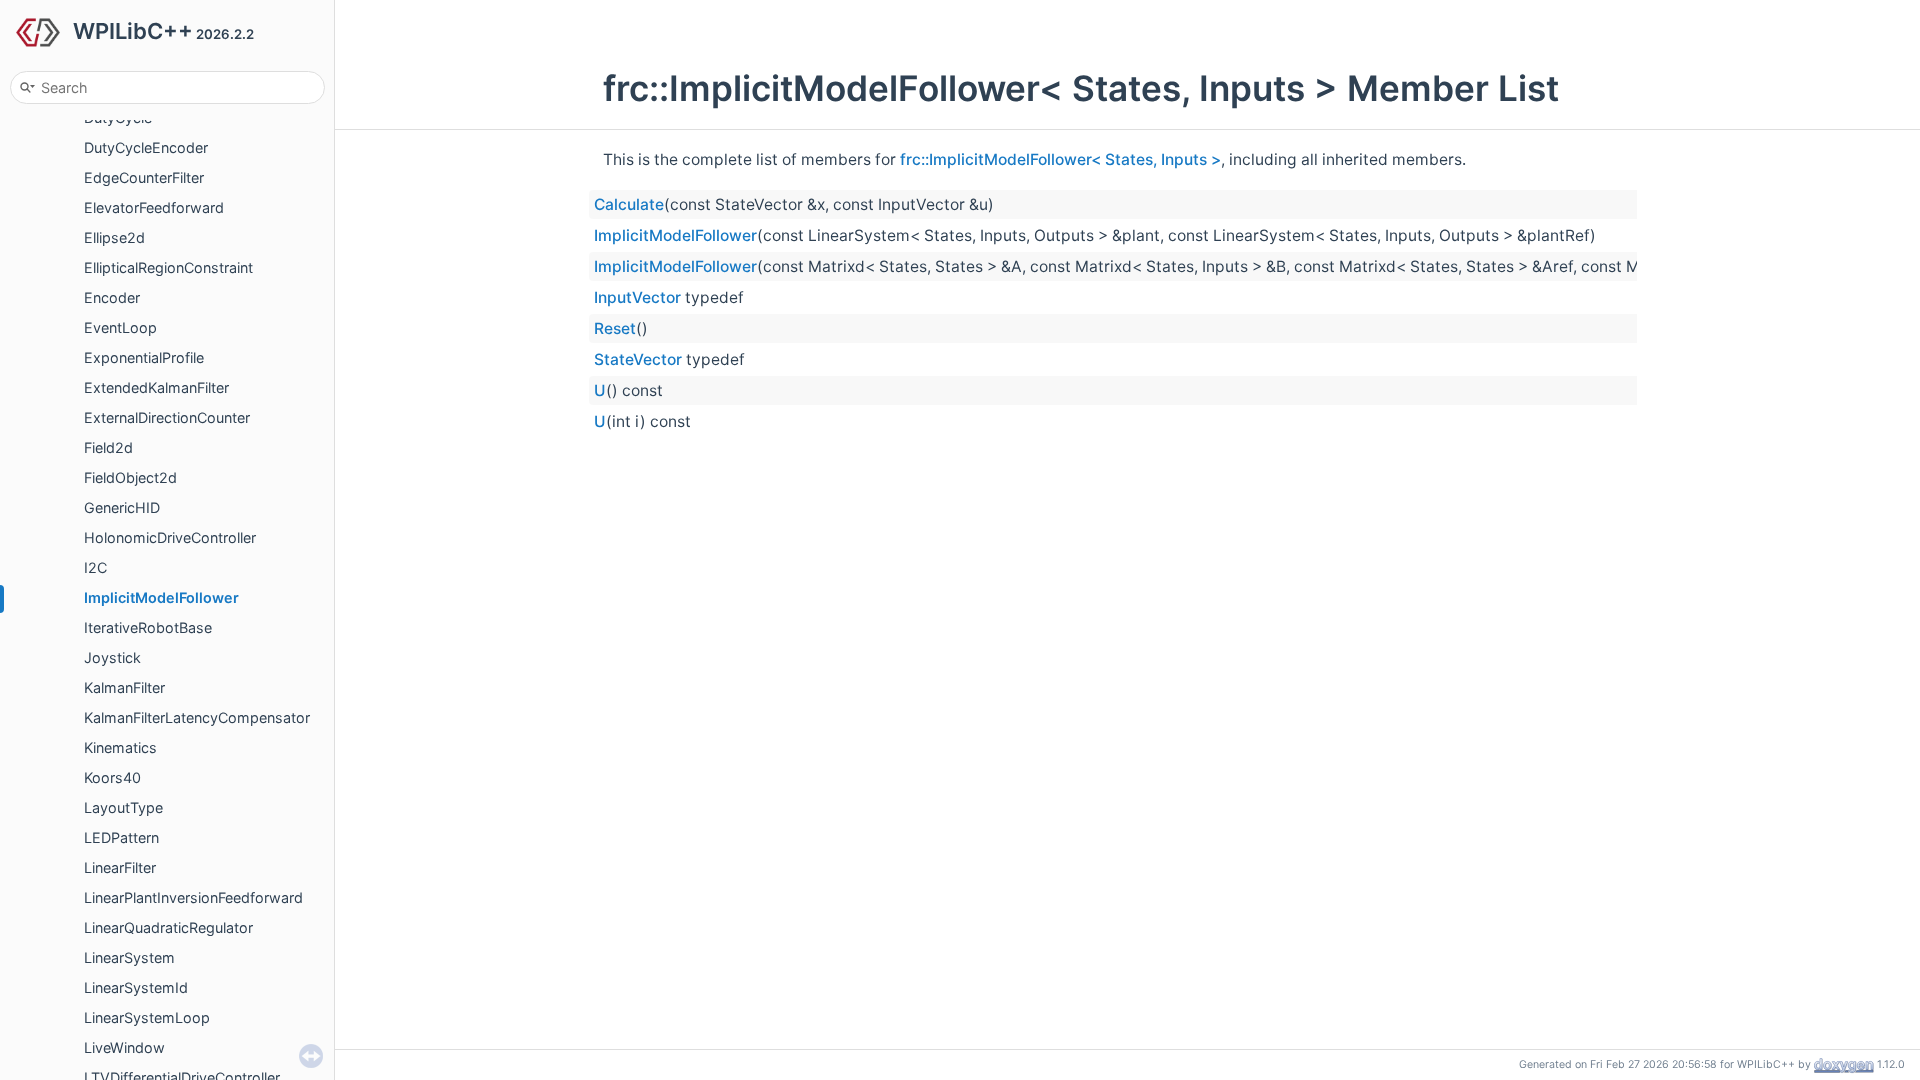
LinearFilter (120, 867)
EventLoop (120, 327)
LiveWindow (124, 1047)
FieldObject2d (130, 477)
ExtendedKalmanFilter (156, 387)
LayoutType (123, 807)
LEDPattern (121, 837)
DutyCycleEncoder (146, 147)
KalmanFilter (124, 687)
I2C (95, 567)
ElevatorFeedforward (154, 207)
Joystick (112, 657)
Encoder (112, 297)
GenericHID (122, 507)
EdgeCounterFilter (144, 177)
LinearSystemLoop (147, 1017)
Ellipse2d (114, 237)
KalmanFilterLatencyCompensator (197, 717)
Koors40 (112, 777)
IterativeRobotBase (148, 627)
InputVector (637, 297)
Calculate (629, 204)
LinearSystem (129, 957)
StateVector (638, 359)
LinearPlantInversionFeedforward (193, 897)
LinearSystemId (136, 987)
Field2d (108, 447)
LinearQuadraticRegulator (168, 927)
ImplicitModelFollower (161, 597)
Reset (615, 328)
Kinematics (120, 747)
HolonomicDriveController (170, 537)
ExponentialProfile (144, 357)
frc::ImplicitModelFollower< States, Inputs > (1060, 159)
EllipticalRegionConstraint (168, 267)
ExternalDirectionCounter (167, 417)
